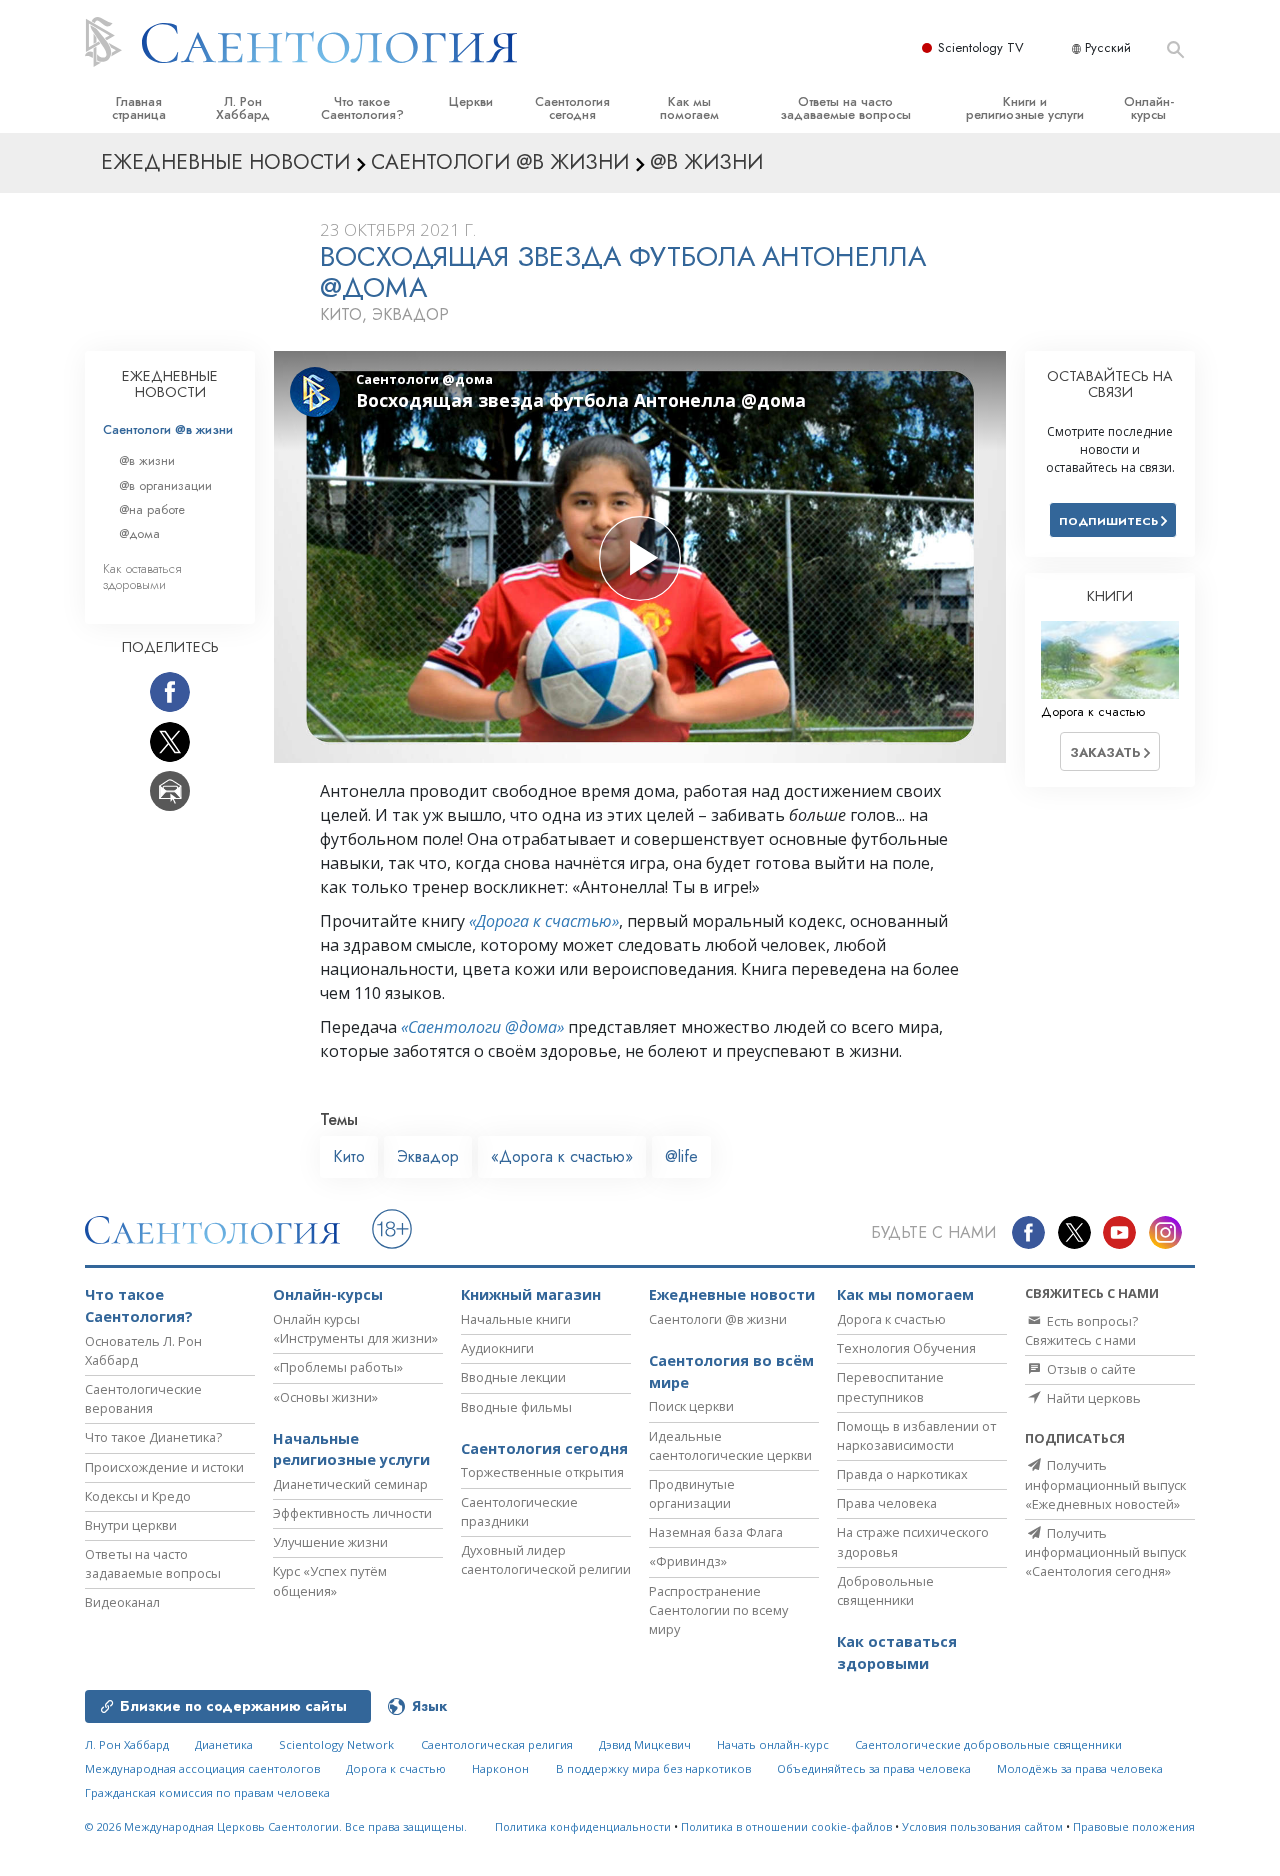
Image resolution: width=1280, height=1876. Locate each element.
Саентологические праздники (519, 1511)
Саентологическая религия (497, 1744)
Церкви (471, 101)
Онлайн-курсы (1149, 108)
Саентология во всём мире (731, 1371)
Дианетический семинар (350, 1484)
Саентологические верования (143, 1398)
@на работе (152, 509)
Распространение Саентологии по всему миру (718, 1610)
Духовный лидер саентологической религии (546, 1559)
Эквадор (428, 1156)
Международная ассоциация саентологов (202, 1768)
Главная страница (139, 108)
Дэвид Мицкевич (645, 1744)
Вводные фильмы (516, 1407)
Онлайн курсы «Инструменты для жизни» (355, 1328)
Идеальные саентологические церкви (730, 1445)
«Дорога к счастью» (544, 921)
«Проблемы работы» (338, 1367)
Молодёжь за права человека (1080, 1768)
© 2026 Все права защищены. (276, 1826)
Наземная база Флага (716, 1532)
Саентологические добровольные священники (988, 1744)
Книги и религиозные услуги (1025, 108)
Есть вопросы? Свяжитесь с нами (1081, 1330)
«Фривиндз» (688, 1561)
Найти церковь (1092, 1398)
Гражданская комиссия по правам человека (207, 1792)
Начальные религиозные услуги (351, 1449)
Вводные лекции (513, 1377)
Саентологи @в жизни (168, 429)
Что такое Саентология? (362, 108)
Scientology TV (981, 47)
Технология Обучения (906, 1348)
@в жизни (147, 460)
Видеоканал (122, 1602)
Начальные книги (516, 1319)
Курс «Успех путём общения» (330, 1580)
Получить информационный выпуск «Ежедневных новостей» (1105, 1484)
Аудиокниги (497, 1348)
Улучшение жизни (330, 1542)
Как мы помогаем (689, 108)
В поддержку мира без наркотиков (653, 1768)
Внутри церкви (131, 1525)
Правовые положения (1134, 1826)
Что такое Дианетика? (153, 1437)
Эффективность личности (352, 1513)
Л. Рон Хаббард (243, 108)
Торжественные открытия (542, 1472)
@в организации (165, 485)
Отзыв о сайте (1090, 1369)
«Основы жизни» (325, 1397)
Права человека (887, 1503)
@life (681, 1156)
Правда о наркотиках (902, 1474)
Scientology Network (336, 1744)
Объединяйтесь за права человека (874, 1768)
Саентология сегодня (572, 108)
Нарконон (500, 1768)
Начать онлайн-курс (773, 1744)
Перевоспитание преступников (890, 1386)
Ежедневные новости (732, 1294)
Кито (349, 1156)
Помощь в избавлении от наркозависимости (916, 1435)
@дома (139, 533)
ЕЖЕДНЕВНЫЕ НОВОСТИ (170, 384)
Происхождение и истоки (164, 1467)
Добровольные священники (885, 1590)
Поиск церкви (691, 1406)
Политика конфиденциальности (583, 1826)
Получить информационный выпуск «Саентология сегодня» (1105, 1552)
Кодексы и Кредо (138, 1496)
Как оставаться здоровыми (142, 576)
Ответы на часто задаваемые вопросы (845, 108)
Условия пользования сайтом (982, 1826)
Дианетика (224, 1744)
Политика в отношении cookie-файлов (786, 1826)
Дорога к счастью (891, 1319)
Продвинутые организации (692, 1493)
